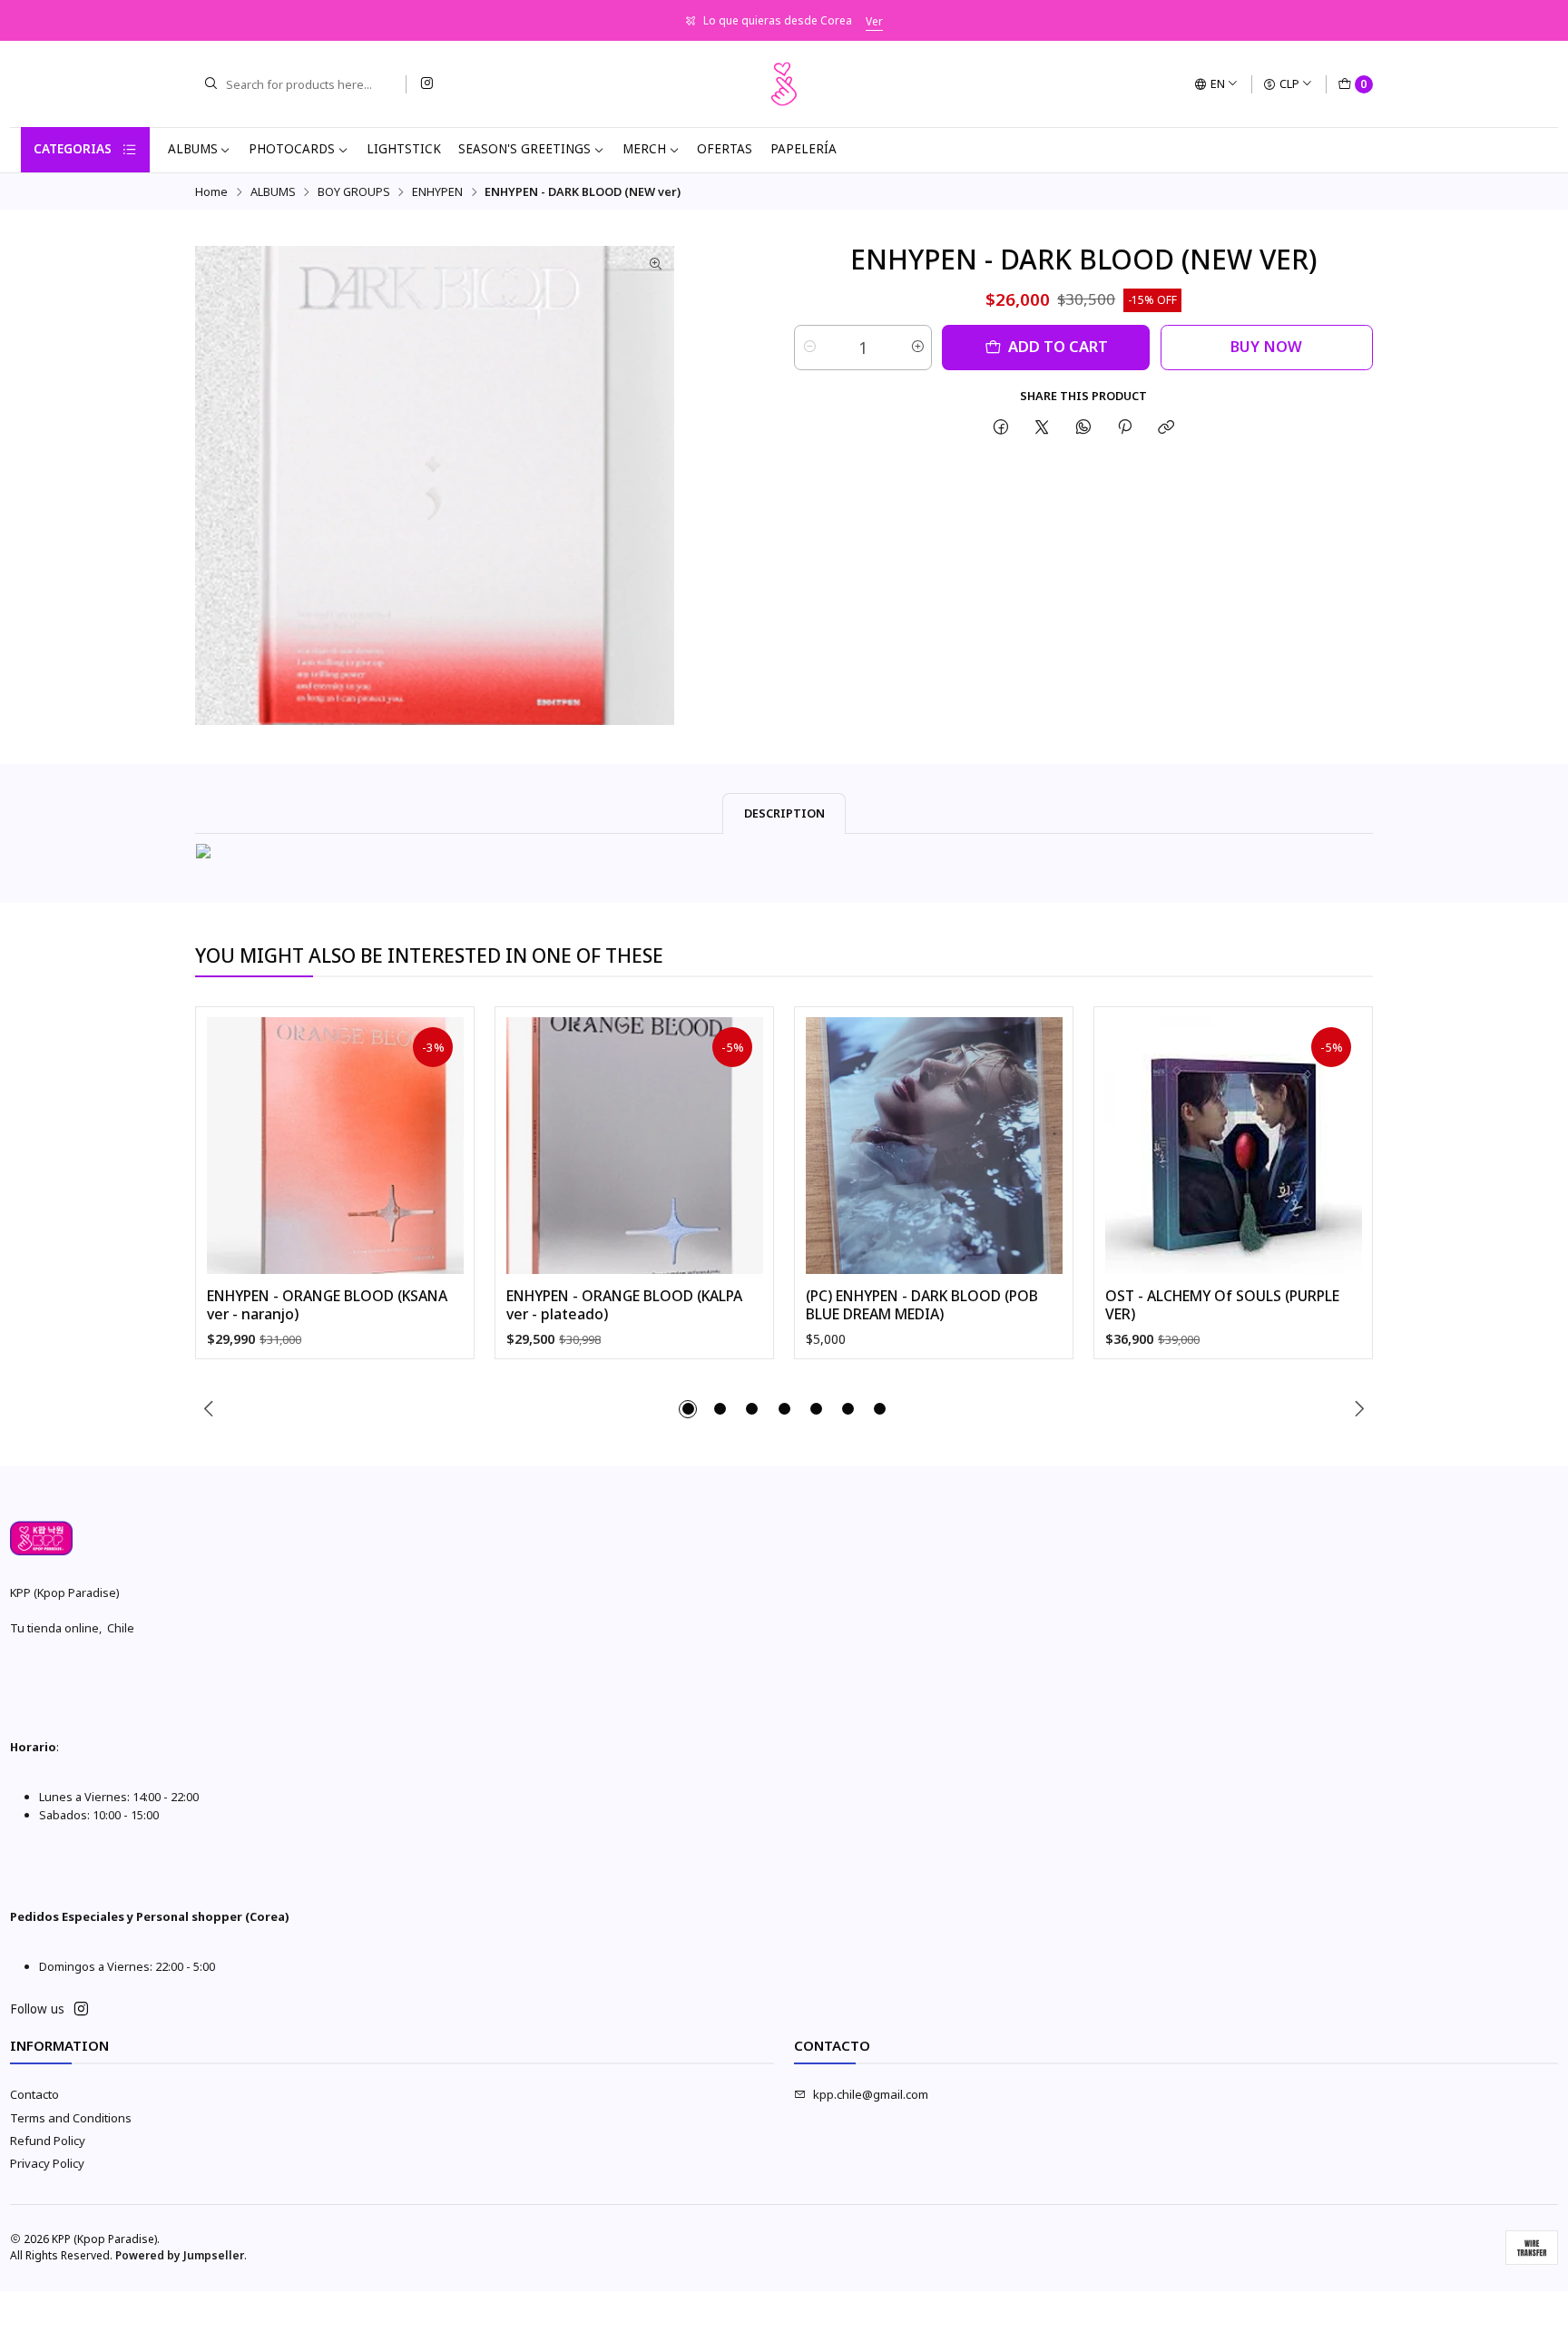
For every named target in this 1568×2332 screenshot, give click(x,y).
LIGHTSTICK (404, 149)
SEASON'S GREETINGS (524, 149)
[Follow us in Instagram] (426, 84)
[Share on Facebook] (1000, 427)
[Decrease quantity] (809, 348)
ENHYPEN (437, 192)
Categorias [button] (73, 149)
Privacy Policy (47, 2163)
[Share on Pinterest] (1124, 427)
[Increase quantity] (917, 348)
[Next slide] (1359, 1409)
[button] (688, 1409)
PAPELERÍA (804, 149)
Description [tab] (784, 813)
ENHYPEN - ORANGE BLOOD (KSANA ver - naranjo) (327, 1305)
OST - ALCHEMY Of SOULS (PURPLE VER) (1222, 1305)
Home (211, 192)
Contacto (34, 2094)
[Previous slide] (209, 1409)
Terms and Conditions (71, 2118)
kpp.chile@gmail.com (871, 2094)
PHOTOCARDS (292, 149)
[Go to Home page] (784, 84)
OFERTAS (725, 149)
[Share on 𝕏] (1042, 427)
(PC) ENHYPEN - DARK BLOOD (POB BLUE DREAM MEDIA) (922, 1305)
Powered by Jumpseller (180, 2255)
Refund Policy (48, 2141)
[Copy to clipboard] (1166, 427)
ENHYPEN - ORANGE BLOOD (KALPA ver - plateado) (624, 1305)
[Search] (211, 84)
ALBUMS (193, 149)
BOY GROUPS (354, 192)
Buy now (1266, 346)
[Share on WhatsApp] (1083, 427)
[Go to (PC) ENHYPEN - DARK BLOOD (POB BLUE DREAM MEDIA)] (934, 1146)
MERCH (644, 149)
